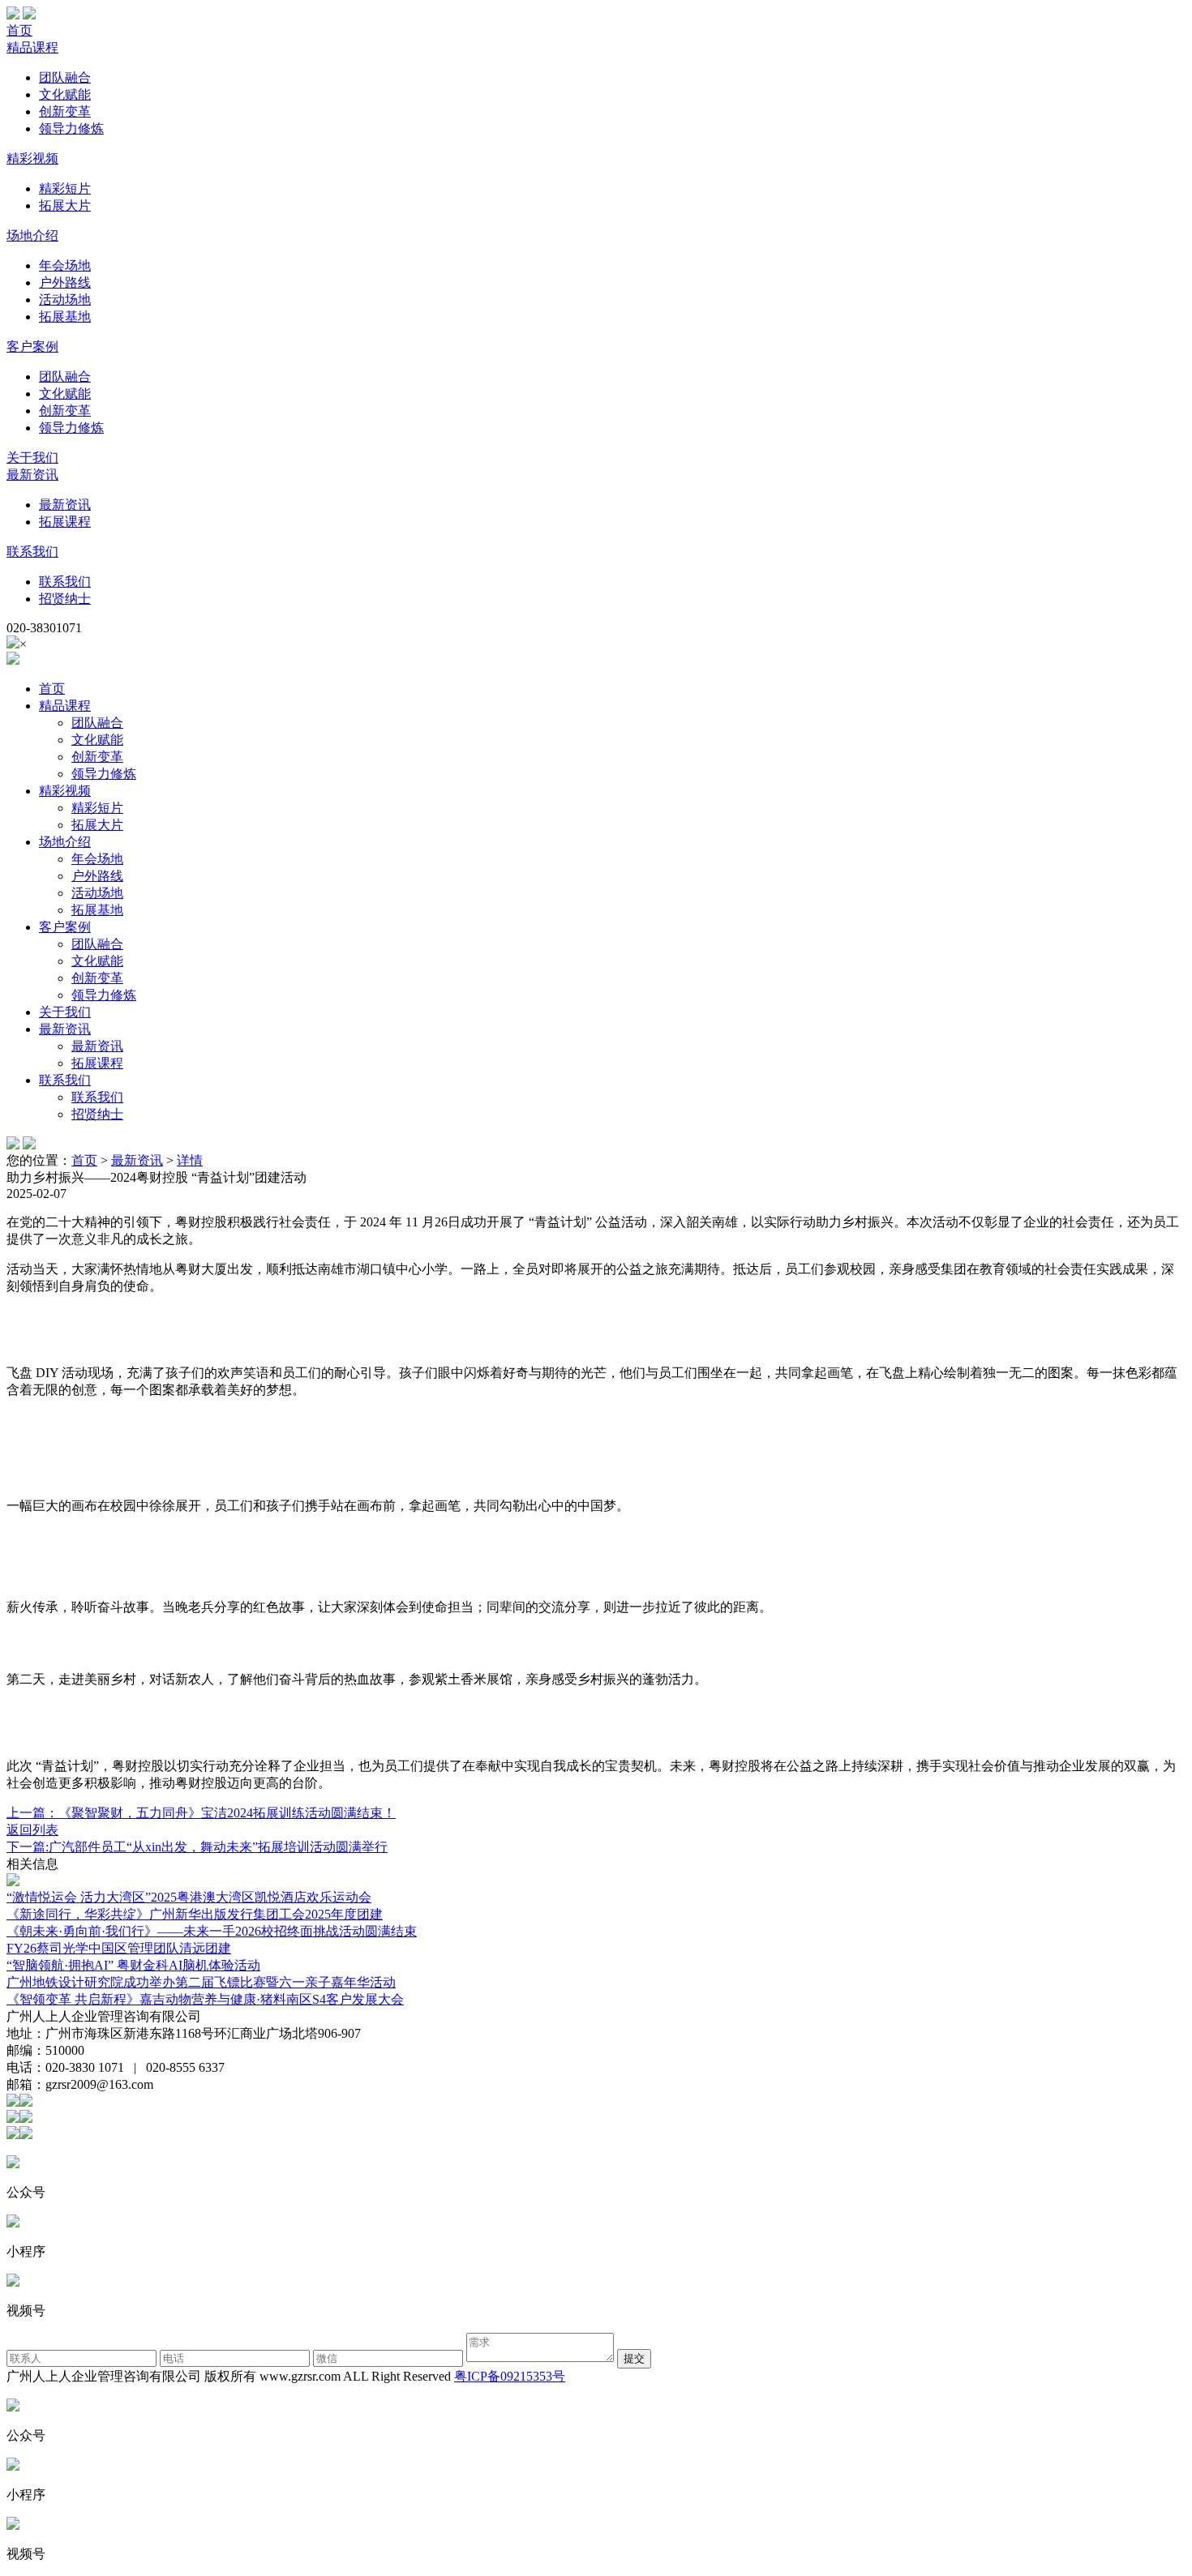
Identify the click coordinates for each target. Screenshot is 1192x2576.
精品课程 (32, 47)
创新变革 (65, 111)
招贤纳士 (65, 599)
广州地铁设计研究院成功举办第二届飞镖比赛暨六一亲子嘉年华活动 (201, 1982)
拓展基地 (65, 317)
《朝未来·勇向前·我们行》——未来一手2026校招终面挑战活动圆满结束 (212, 1931)
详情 (190, 1160)
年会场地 (65, 265)
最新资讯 (32, 475)
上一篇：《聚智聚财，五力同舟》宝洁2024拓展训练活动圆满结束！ (201, 1813)
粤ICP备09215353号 (510, 2376)
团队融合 (65, 77)
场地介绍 (32, 235)
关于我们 (32, 458)
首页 (19, 30)
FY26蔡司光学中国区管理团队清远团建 (119, 1948)
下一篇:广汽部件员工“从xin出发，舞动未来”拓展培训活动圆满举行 (197, 1847)
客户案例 (32, 347)
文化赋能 (65, 94)
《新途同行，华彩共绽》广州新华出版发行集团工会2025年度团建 (195, 1914)
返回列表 (32, 1830)
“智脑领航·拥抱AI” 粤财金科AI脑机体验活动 (133, 1965)
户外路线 (65, 282)
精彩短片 (65, 188)
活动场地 (65, 300)
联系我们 (32, 552)
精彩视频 (32, 158)
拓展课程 (65, 522)
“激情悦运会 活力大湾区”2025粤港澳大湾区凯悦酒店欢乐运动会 (189, 1897)
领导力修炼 (71, 128)
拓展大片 (65, 205)
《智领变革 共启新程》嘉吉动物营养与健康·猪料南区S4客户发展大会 (205, 1999)
